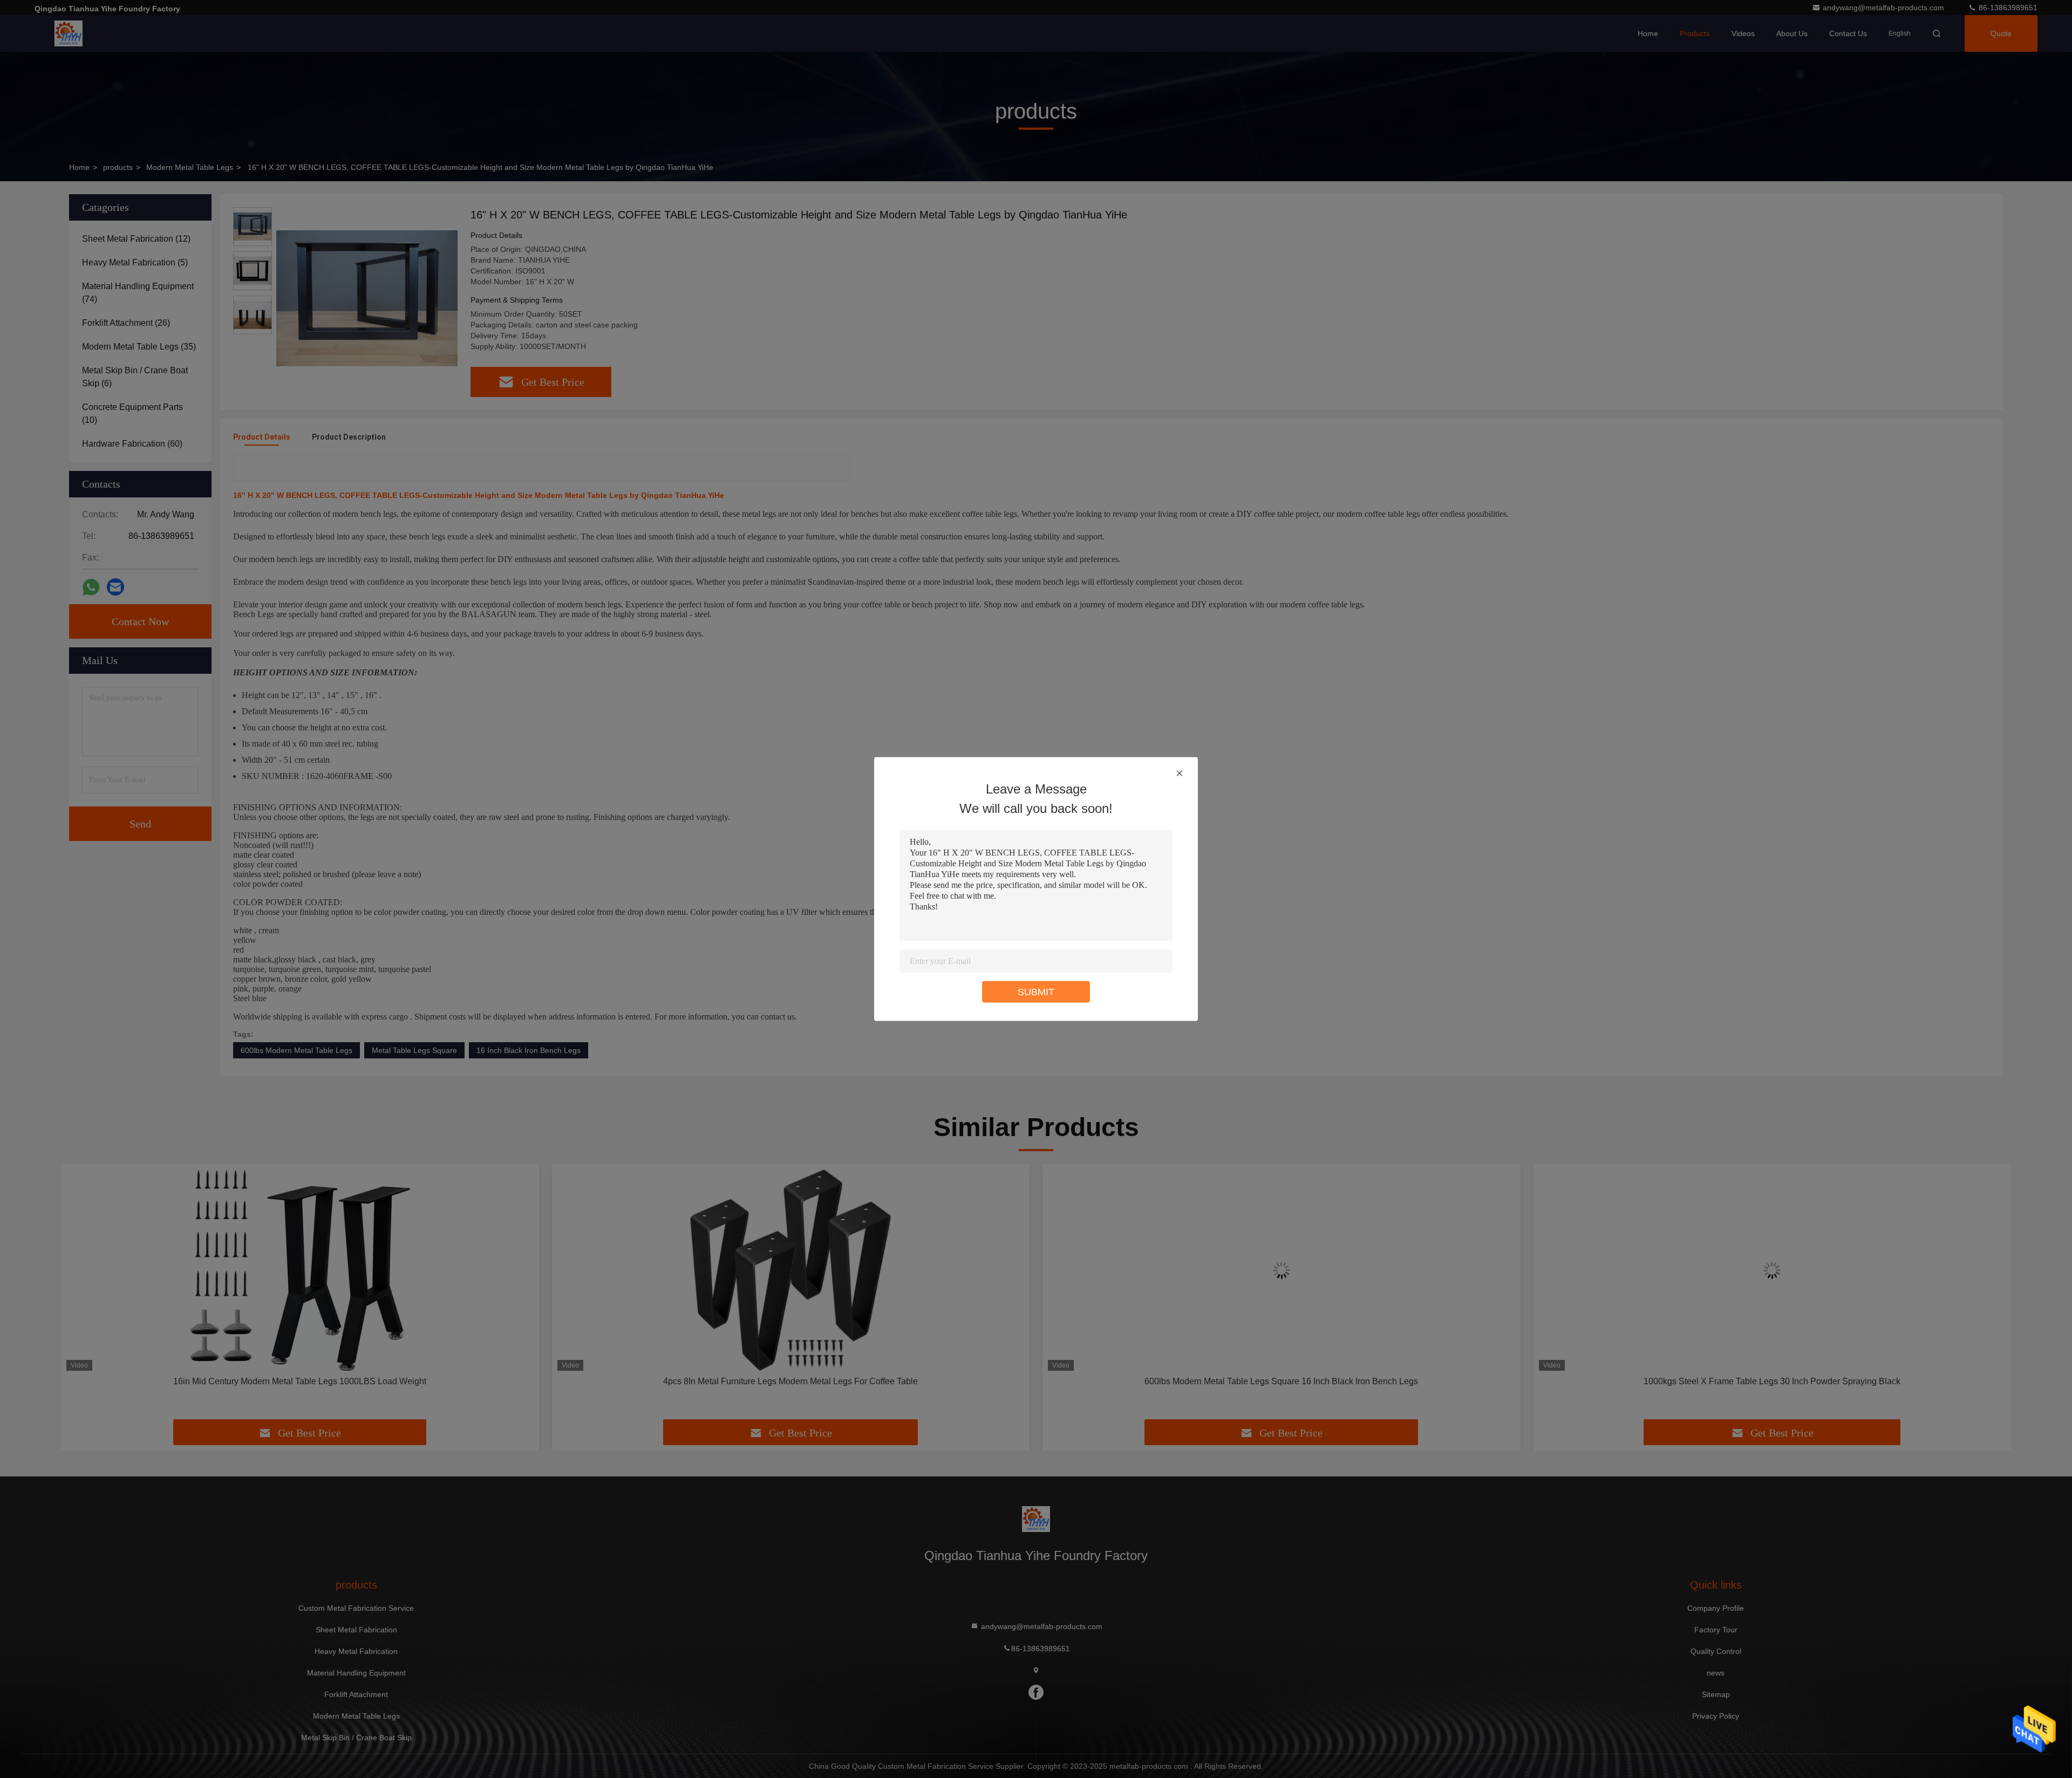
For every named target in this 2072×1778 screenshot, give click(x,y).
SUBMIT (1036, 992)
